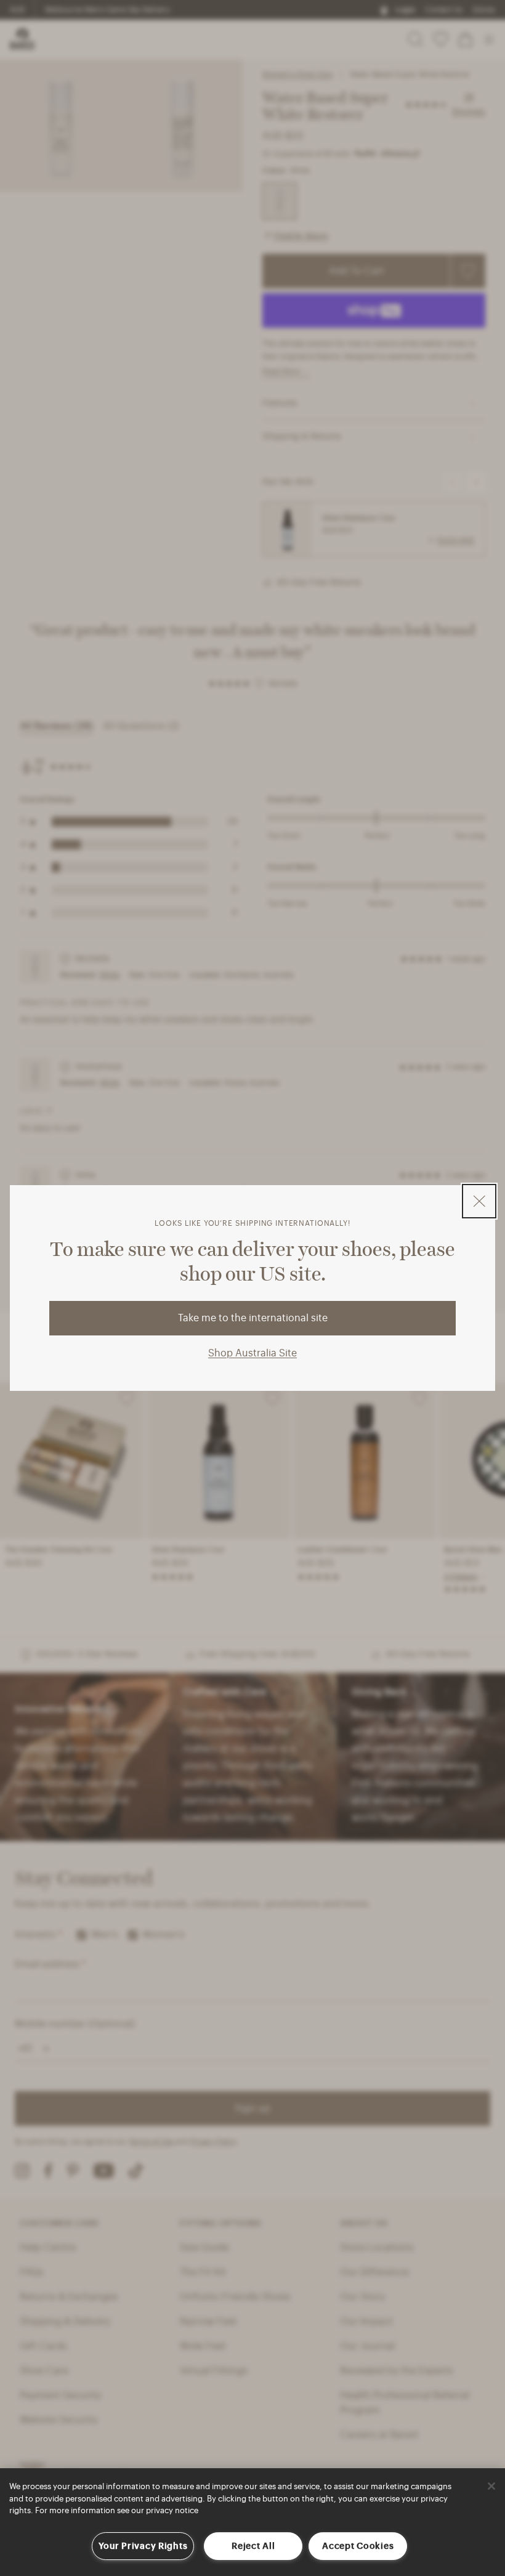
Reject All (253, 2546)
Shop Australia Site (252, 1353)
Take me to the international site (253, 1318)
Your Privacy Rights (143, 2546)
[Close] (491, 2486)
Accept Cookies (358, 2546)
